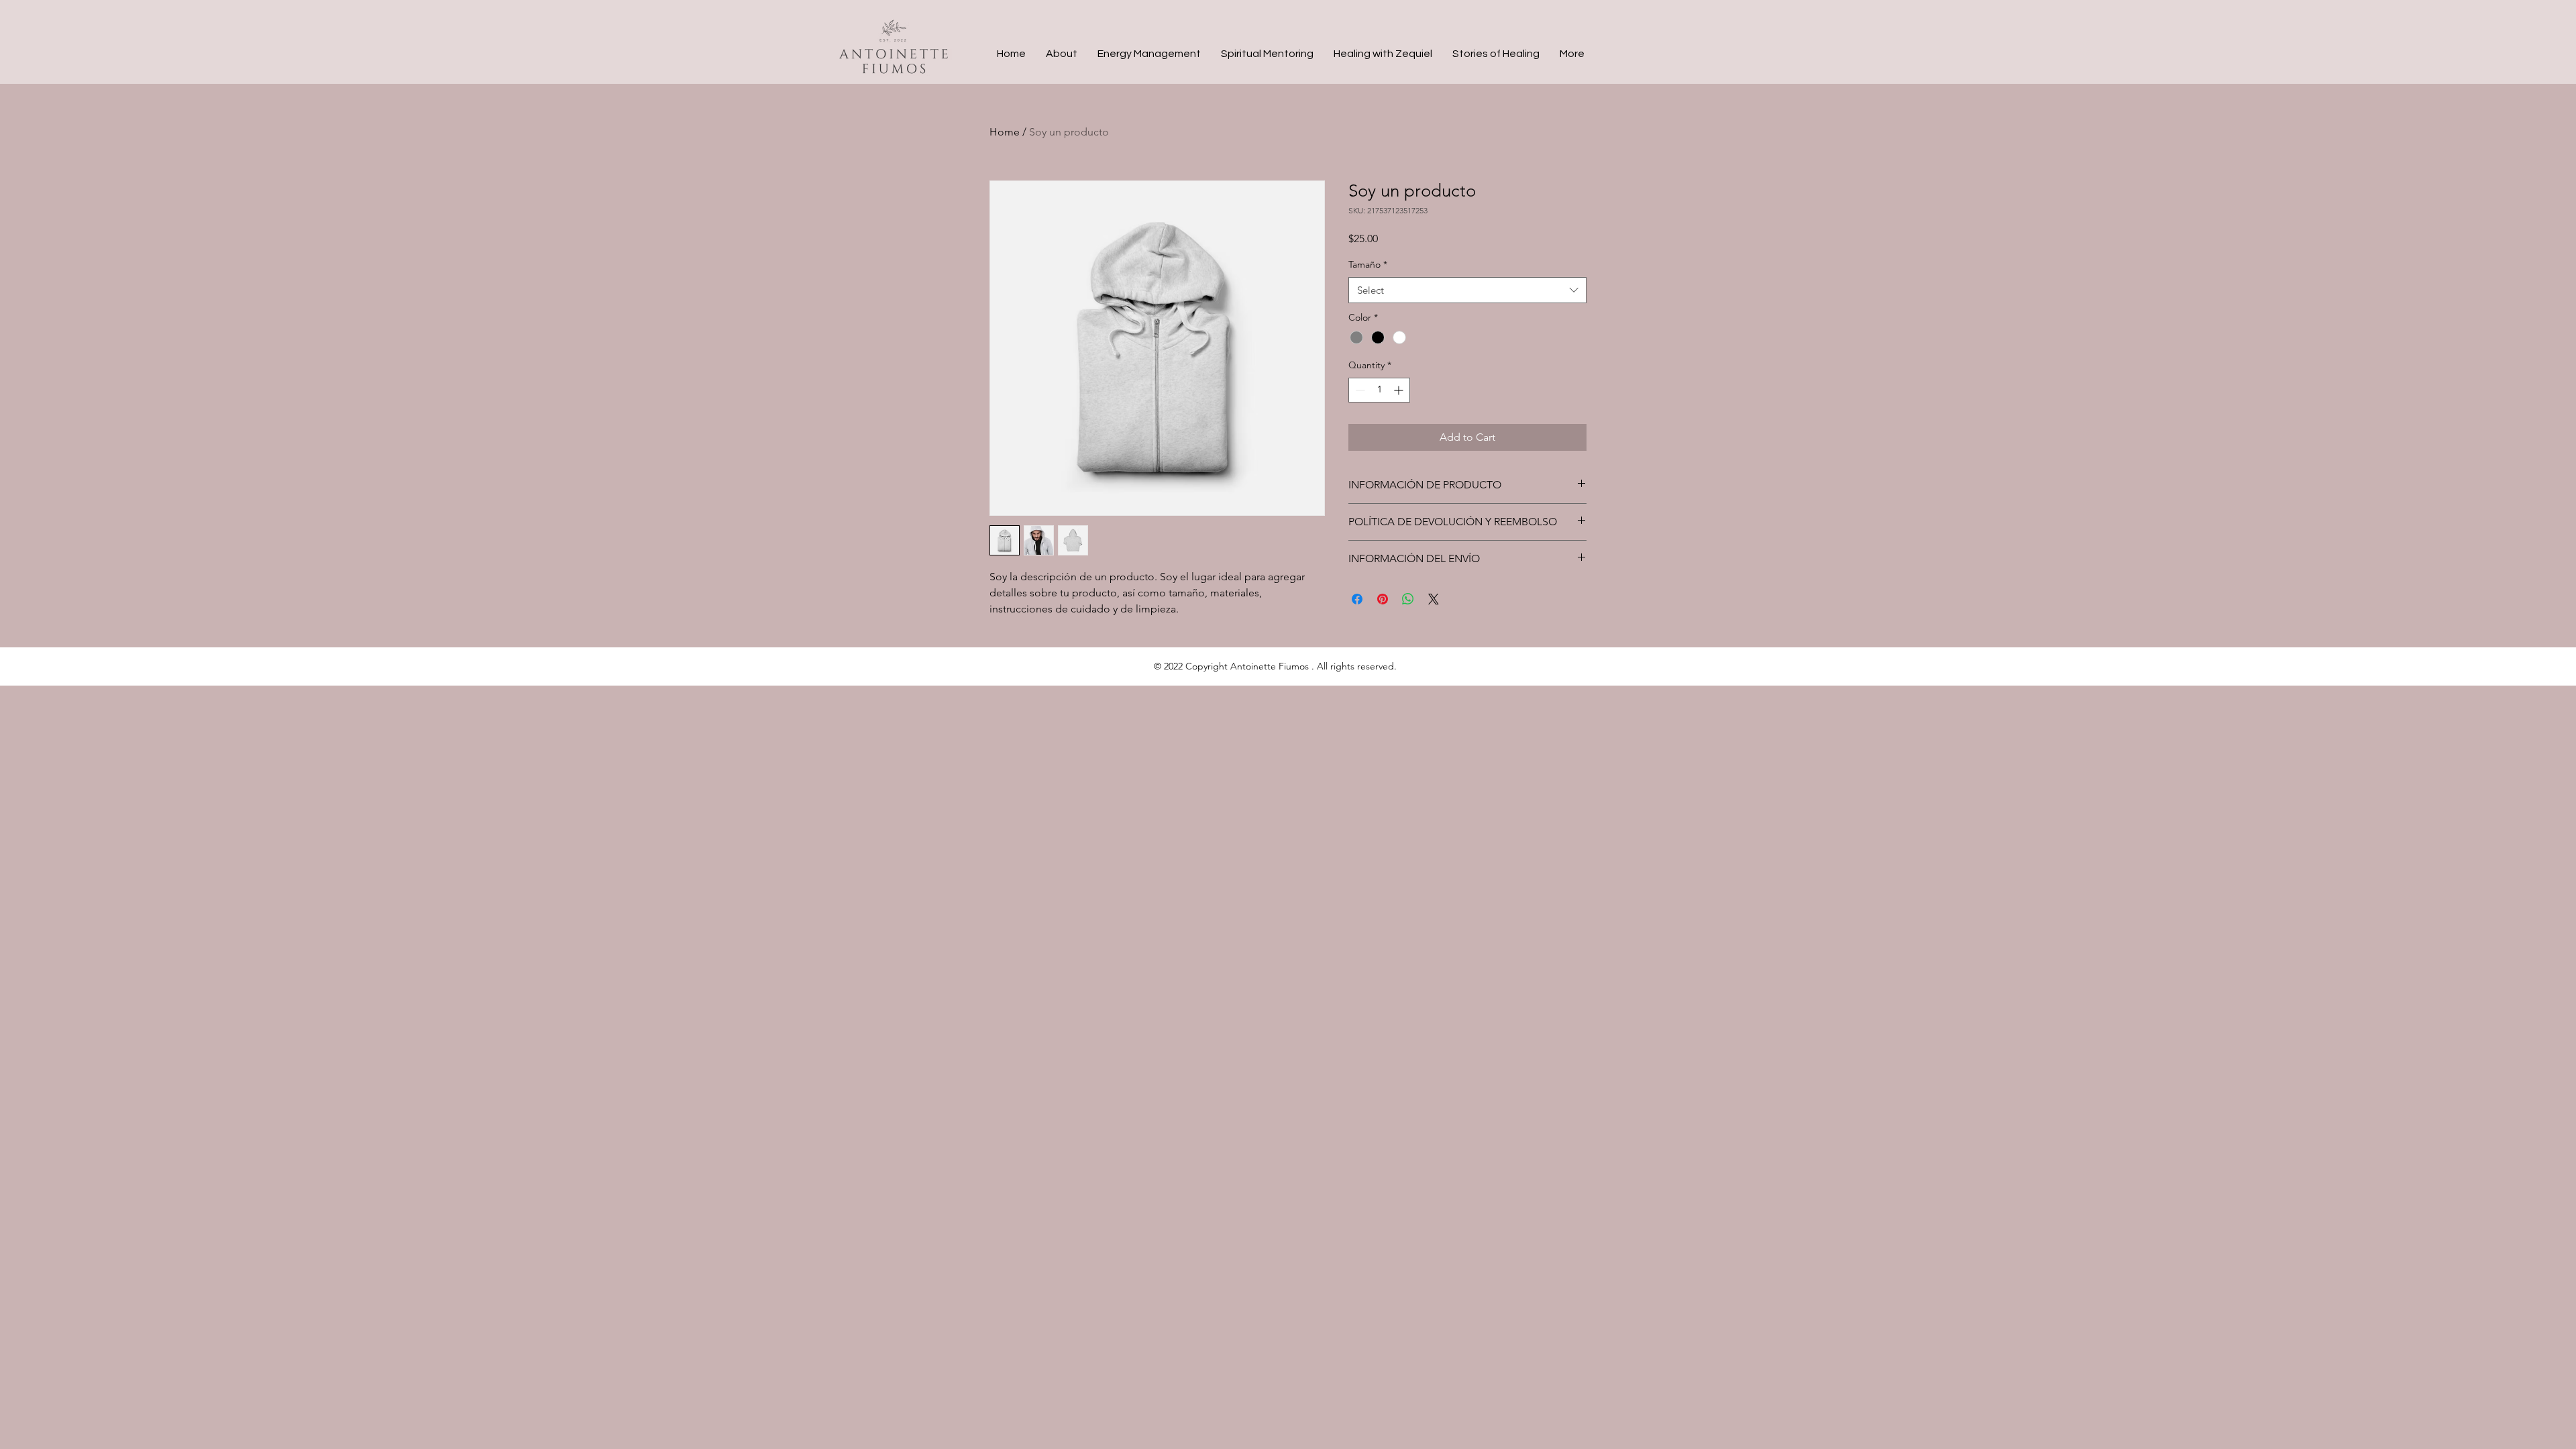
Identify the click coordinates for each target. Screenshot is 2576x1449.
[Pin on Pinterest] (1383, 599)
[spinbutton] (1379, 390)
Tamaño (1368, 264)
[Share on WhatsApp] (1408, 599)
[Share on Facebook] (1357, 599)
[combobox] (1467, 290)
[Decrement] (1359, 390)
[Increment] (1400, 390)
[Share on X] (1434, 599)
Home (1005, 132)
